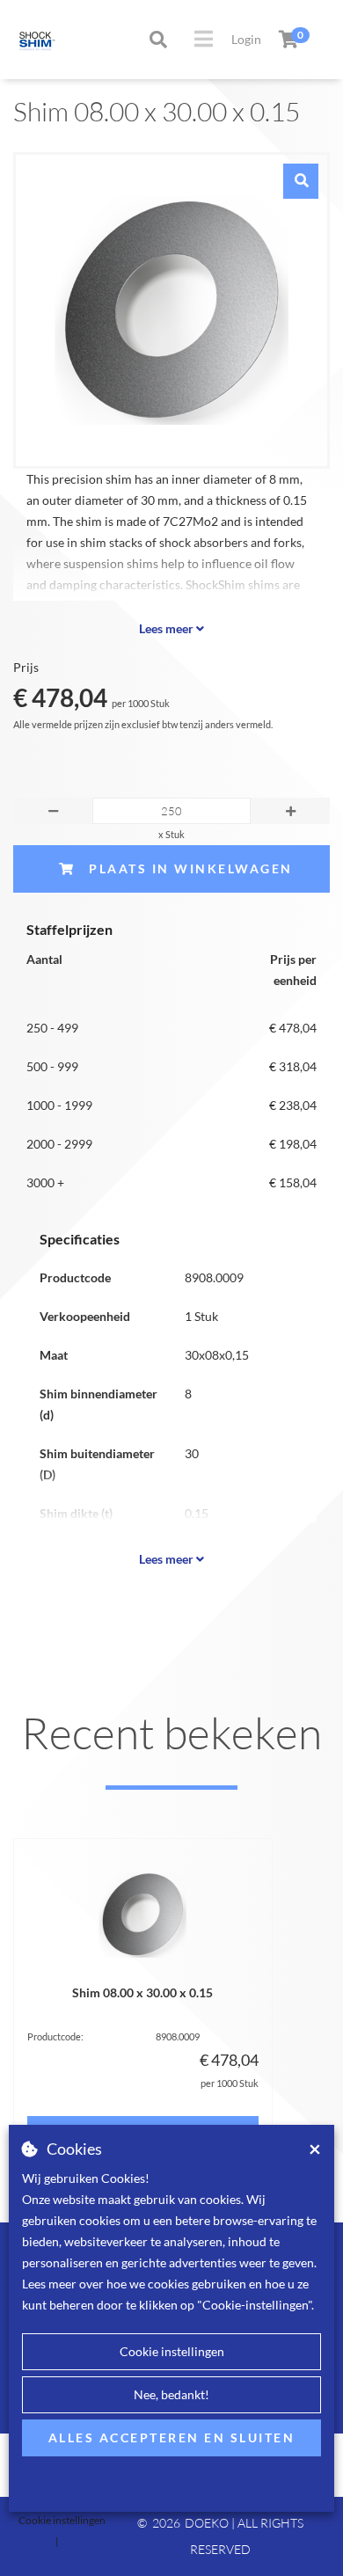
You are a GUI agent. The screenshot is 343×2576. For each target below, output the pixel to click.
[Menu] (204, 39)
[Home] (19, 40)
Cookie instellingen (172, 2351)
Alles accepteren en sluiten (172, 2437)
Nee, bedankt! (171, 2394)
